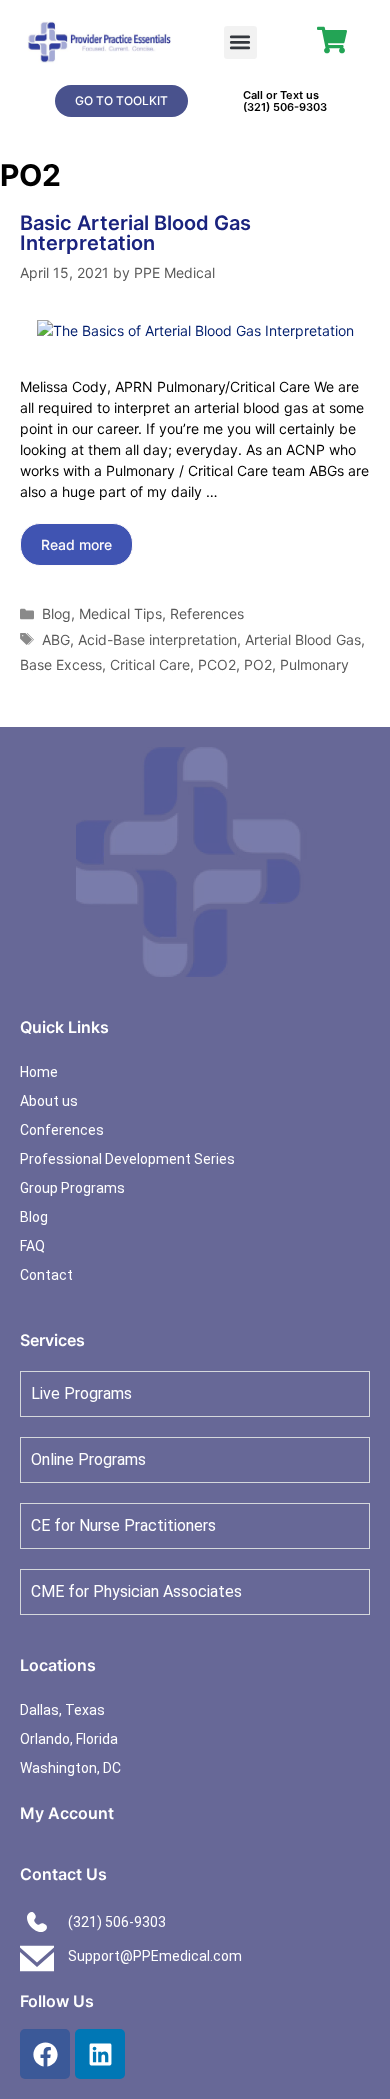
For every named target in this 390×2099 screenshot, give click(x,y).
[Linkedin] (100, 2054)
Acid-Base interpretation (157, 639)
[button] (240, 42)
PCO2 (217, 664)
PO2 (258, 664)
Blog (56, 613)
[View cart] (332, 40)
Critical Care (150, 664)
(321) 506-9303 (285, 107)
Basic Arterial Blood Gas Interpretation (135, 233)
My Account (67, 1813)
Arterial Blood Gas (303, 639)
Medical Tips (120, 613)
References (207, 613)
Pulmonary (314, 664)
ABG (56, 639)
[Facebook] (45, 2054)
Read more (76, 544)
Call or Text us (281, 95)
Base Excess (61, 664)
